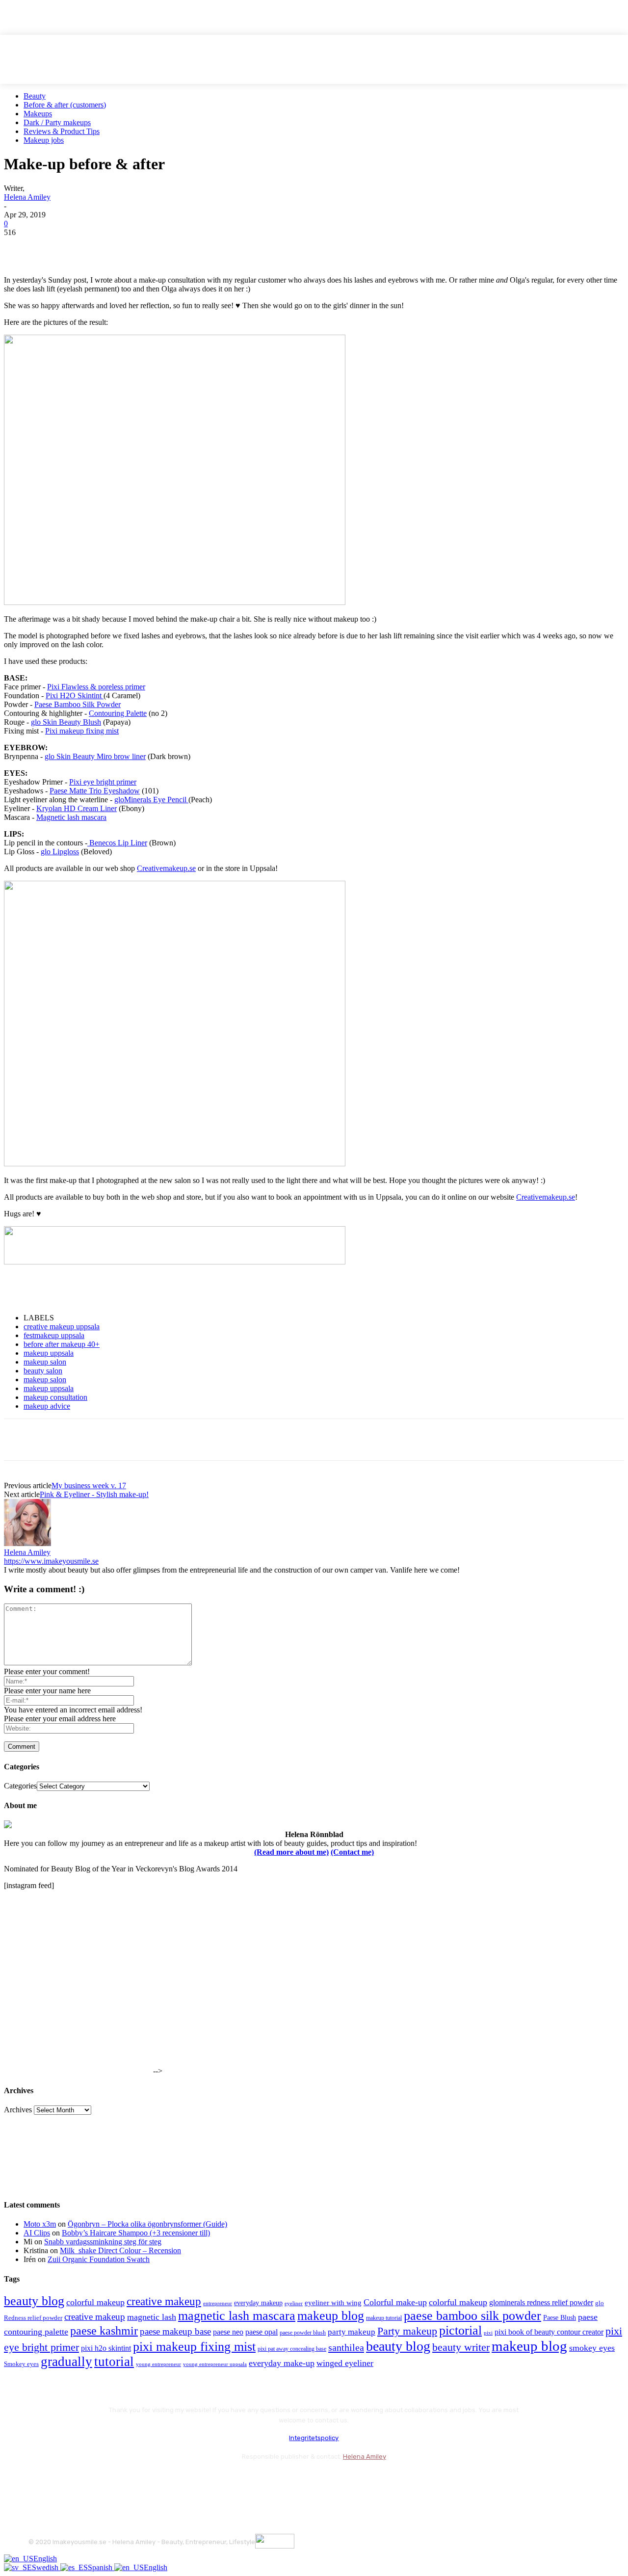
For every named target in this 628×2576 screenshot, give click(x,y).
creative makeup (164, 2301)
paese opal (262, 2332)
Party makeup (407, 2331)
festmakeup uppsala (54, 1335)
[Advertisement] (119, 1289)
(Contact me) (352, 1852)
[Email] (126, 247)
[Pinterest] (91, 247)
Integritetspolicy (314, 2438)
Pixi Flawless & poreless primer (96, 687)
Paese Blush (560, 2317)
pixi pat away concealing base (292, 2349)
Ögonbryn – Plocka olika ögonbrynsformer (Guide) (147, 2224)
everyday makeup (258, 2303)
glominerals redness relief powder (541, 2302)
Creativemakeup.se (166, 868)
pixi (488, 2333)
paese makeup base (175, 2331)
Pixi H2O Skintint (75, 696)
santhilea (346, 2347)
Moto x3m (40, 2224)
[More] (197, 247)
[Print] (161, 247)
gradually (66, 2362)
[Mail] (90, 2481)
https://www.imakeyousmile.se (51, 1561)
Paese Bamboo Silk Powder (78, 704)
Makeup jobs (44, 140)
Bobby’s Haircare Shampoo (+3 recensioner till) (136, 2233)
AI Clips (37, 2233)
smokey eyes (592, 2348)
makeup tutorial (384, 2318)
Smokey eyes (21, 2364)
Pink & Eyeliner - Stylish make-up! (94, 1494)
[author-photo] (27, 1543)
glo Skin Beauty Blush (66, 722)
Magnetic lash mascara (71, 817)
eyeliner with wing (333, 2303)
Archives (18, 2110)
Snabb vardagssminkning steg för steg (103, 2242)
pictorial (460, 2330)
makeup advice (47, 1406)
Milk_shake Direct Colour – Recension (120, 2250)
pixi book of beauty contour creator (549, 2332)
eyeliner (294, 2303)
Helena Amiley (27, 197)
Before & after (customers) (65, 105)
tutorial (114, 2362)
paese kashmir (104, 2331)
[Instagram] (64, 2481)
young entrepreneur (158, 2364)
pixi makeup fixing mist (194, 2347)
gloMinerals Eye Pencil (151, 800)
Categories (20, 1786)
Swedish (46, 2567)
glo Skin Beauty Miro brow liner (95, 756)
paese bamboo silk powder (472, 2316)
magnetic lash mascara (237, 2316)
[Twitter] (55, 247)
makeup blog (331, 2316)
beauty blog (34, 2301)
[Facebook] (20, 247)
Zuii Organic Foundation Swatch (99, 2259)
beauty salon (43, 1371)
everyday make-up (282, 2363)
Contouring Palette (118, 713)
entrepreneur (218, 2303)
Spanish (101, 2567)
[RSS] (117, 2481)
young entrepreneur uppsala (215, 2364)
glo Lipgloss (60, 852)
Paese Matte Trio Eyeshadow (95, 791)
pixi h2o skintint (106, 2348)
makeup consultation (55, 1397)
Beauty (35, 96)
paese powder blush (303, 2333)
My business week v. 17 (89, 1485)
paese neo (228, 2332)
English (45, 2559)
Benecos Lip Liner (117, 843)
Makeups (38, 114)
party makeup (352, 2332)
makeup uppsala (49, 1353)
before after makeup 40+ (62, 1344)
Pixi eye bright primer (103, 782)
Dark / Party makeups (57, 122)
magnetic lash (152, 2317)
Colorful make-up (395, 2302)
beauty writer (461, 2347)
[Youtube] (143, 2481)
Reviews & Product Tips (62, 131)
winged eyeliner (345, 2363)
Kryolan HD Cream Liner (77, 808)
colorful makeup (95, 2302)
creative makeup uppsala (62, 1327)
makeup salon (45, 1362)
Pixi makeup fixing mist (82, 731)
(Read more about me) (291, 1852)
